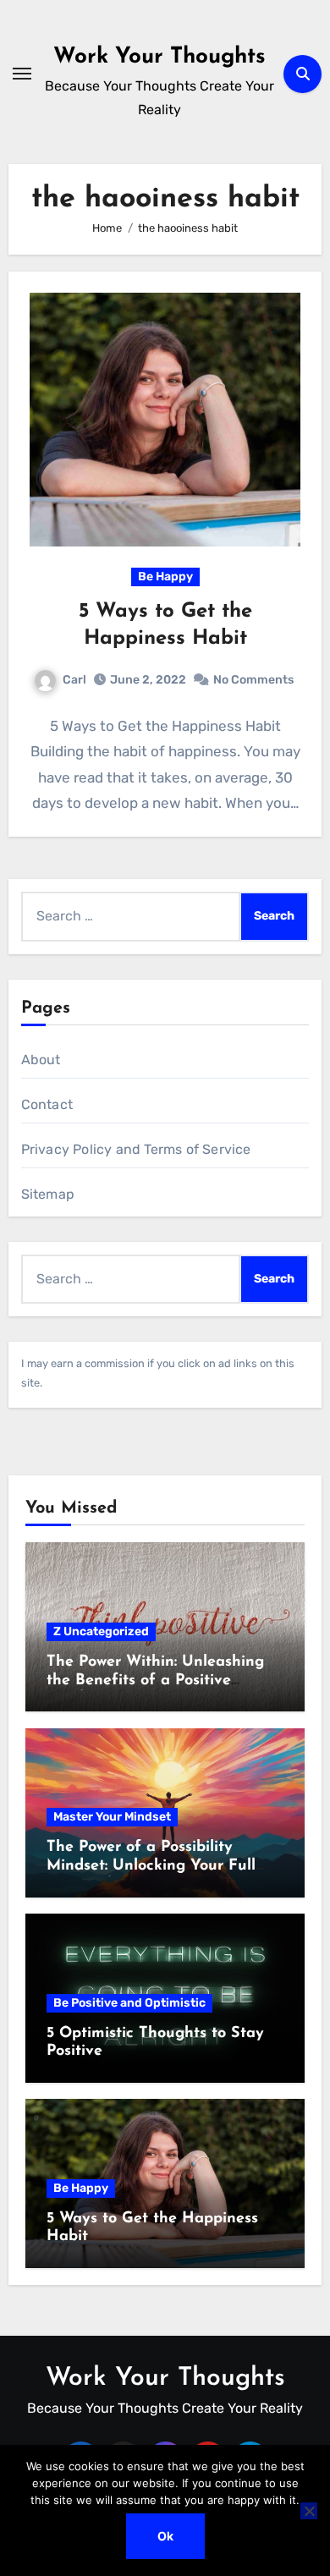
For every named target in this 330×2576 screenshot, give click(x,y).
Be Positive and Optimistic (129, 2003)
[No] (309, 2511)
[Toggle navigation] (22, 74)
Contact (47, 1104)
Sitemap (48, 1194)
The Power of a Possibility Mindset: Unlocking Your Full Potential (151, 1866)
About (41, 1060)
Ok (165, 2536)
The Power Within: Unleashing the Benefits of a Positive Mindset (155, 1681)
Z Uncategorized (101, 1631)
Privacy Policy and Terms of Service (136, 1149)
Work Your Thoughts (159, 57)
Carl (74, 680)
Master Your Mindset (112, 1817)
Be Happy (165, 577)
